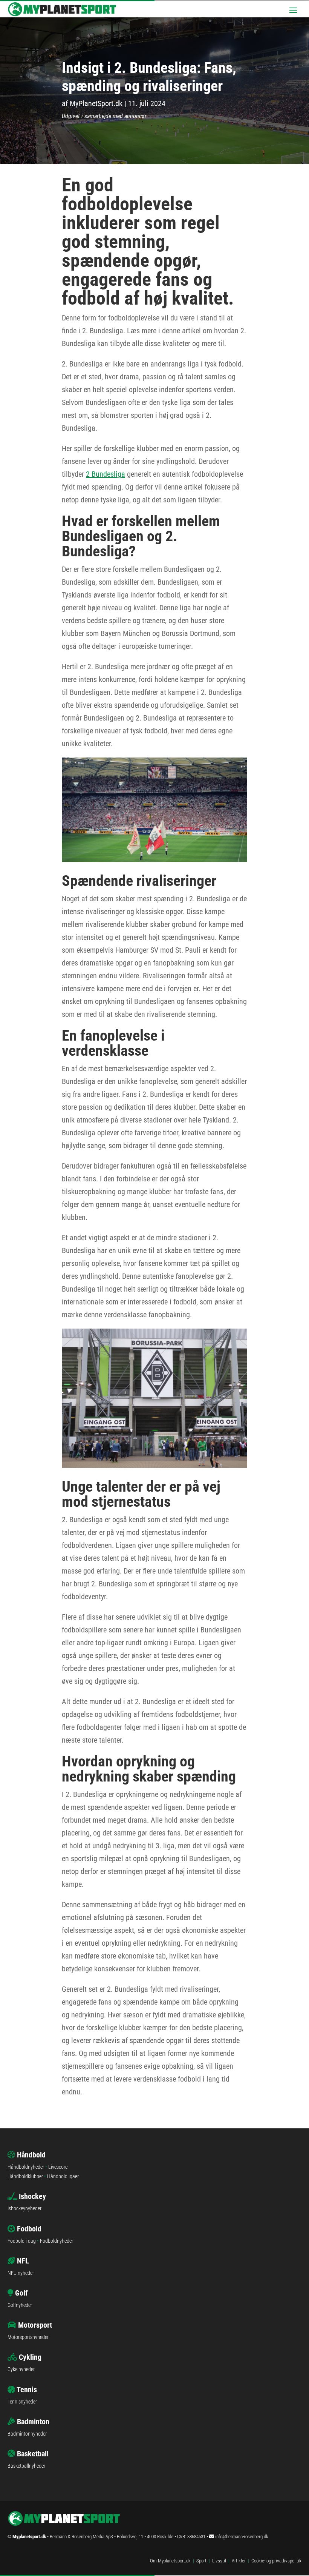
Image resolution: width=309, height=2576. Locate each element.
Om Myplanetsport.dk (170, 2561)
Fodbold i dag (22, 2241)
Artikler (239, 2561)
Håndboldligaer (63, 2176)
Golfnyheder (20, 2305)
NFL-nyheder (21, 2273)
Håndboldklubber (25, 2176)
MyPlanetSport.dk (96, 103)
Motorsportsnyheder (28, 2337)
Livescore (58, 2167)
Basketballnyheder (26, 2466)
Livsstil (219, 2561)
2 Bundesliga (106, 474)
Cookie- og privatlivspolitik (276, 2561)
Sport (201, 2561)
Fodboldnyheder (57, 2241)
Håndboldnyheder (26, 2167)
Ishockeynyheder (24, 2208)
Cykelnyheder (21, 2369)
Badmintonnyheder (27, 2434)
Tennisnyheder (22, 2402)
